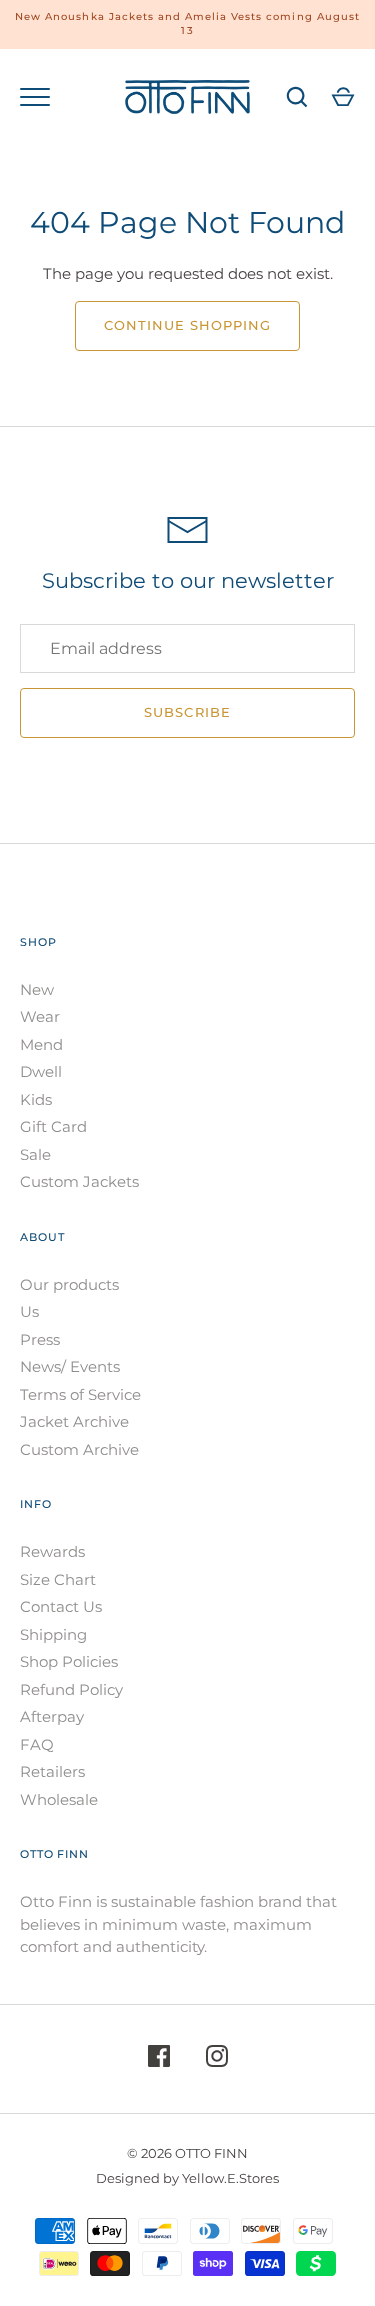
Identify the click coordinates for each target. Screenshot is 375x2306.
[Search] (297, 97)
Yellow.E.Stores (230, 2178)
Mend (41, 1044)
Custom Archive (79, 1449)
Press (40, 1339)
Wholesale (59, 1799)
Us (29, 1311)
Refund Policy (71, 1689)
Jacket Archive (74, 1421)
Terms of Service (80, 1394)
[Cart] (343, 97)
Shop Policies (69, 1661)
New (37, 989)
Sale (35, 1154)
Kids (36, 1099)
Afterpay (52, 1716)
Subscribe (187, 712)
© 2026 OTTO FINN (187, 2153)
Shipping (53, 1634)
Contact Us (61, 1606)
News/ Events (70, 1366)
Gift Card (53, 1126)
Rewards (52, 1551)
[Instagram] (217, 2059)
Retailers (52, 1771)
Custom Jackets (79, 1181)
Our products (69, 1284)
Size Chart (58, 1579)
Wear (40, 1016)
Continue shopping (188, 325)
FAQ (37, 1744)
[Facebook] (159, 2059)
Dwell (41, 1071)
